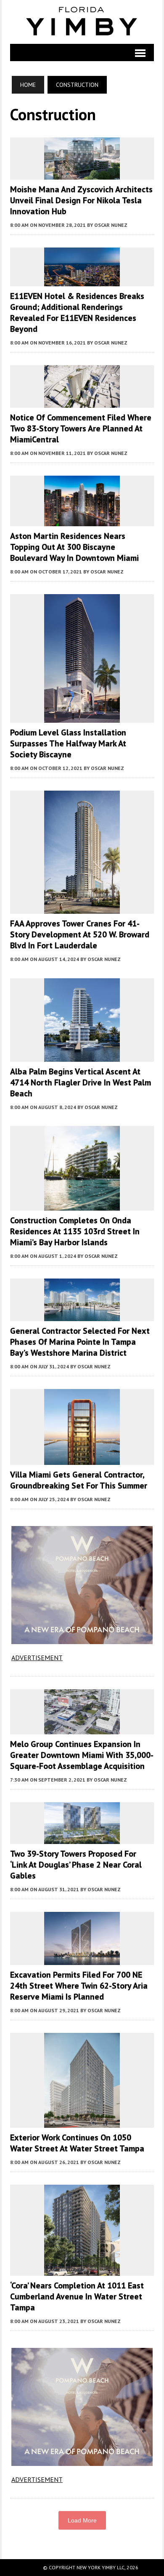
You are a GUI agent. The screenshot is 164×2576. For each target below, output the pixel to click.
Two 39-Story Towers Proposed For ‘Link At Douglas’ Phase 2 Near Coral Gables (76, 1865)
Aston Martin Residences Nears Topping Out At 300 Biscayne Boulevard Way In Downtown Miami (74, 547)
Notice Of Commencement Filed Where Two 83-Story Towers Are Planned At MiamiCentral (81, 428)
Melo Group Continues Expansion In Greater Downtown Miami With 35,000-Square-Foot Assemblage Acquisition (82, 1755)
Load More (82, 2520)
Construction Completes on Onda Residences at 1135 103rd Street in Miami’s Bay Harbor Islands (75, 1231)
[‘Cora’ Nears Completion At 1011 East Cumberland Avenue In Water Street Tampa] (82, 2270)
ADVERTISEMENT (37, 1658)
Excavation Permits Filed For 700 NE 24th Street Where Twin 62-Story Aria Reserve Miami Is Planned (79, 1986)
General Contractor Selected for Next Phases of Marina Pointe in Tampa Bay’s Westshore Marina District (80, 1342)
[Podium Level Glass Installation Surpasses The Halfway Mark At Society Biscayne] (82, 717)
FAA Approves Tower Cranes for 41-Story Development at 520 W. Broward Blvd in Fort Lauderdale (80, 934)
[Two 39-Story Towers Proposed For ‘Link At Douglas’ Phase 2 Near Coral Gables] (82, 1838)
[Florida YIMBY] (82, 22)
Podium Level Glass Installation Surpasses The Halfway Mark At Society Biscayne (68, 743)
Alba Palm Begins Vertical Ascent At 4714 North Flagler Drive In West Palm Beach (81, 1082)
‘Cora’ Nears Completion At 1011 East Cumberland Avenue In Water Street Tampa (77, 2296)
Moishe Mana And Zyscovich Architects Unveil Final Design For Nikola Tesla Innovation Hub (81, 200)
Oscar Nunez (111, 225)
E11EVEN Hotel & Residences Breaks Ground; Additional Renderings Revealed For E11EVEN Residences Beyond (77, 312)
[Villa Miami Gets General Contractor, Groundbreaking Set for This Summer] (82, 1459)
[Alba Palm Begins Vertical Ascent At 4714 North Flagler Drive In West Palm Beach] (82, 1056)
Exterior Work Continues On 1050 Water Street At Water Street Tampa (77, 2143)
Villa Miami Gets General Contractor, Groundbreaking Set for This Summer (79, 1480)
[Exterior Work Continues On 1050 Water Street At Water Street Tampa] (82, 2122)
